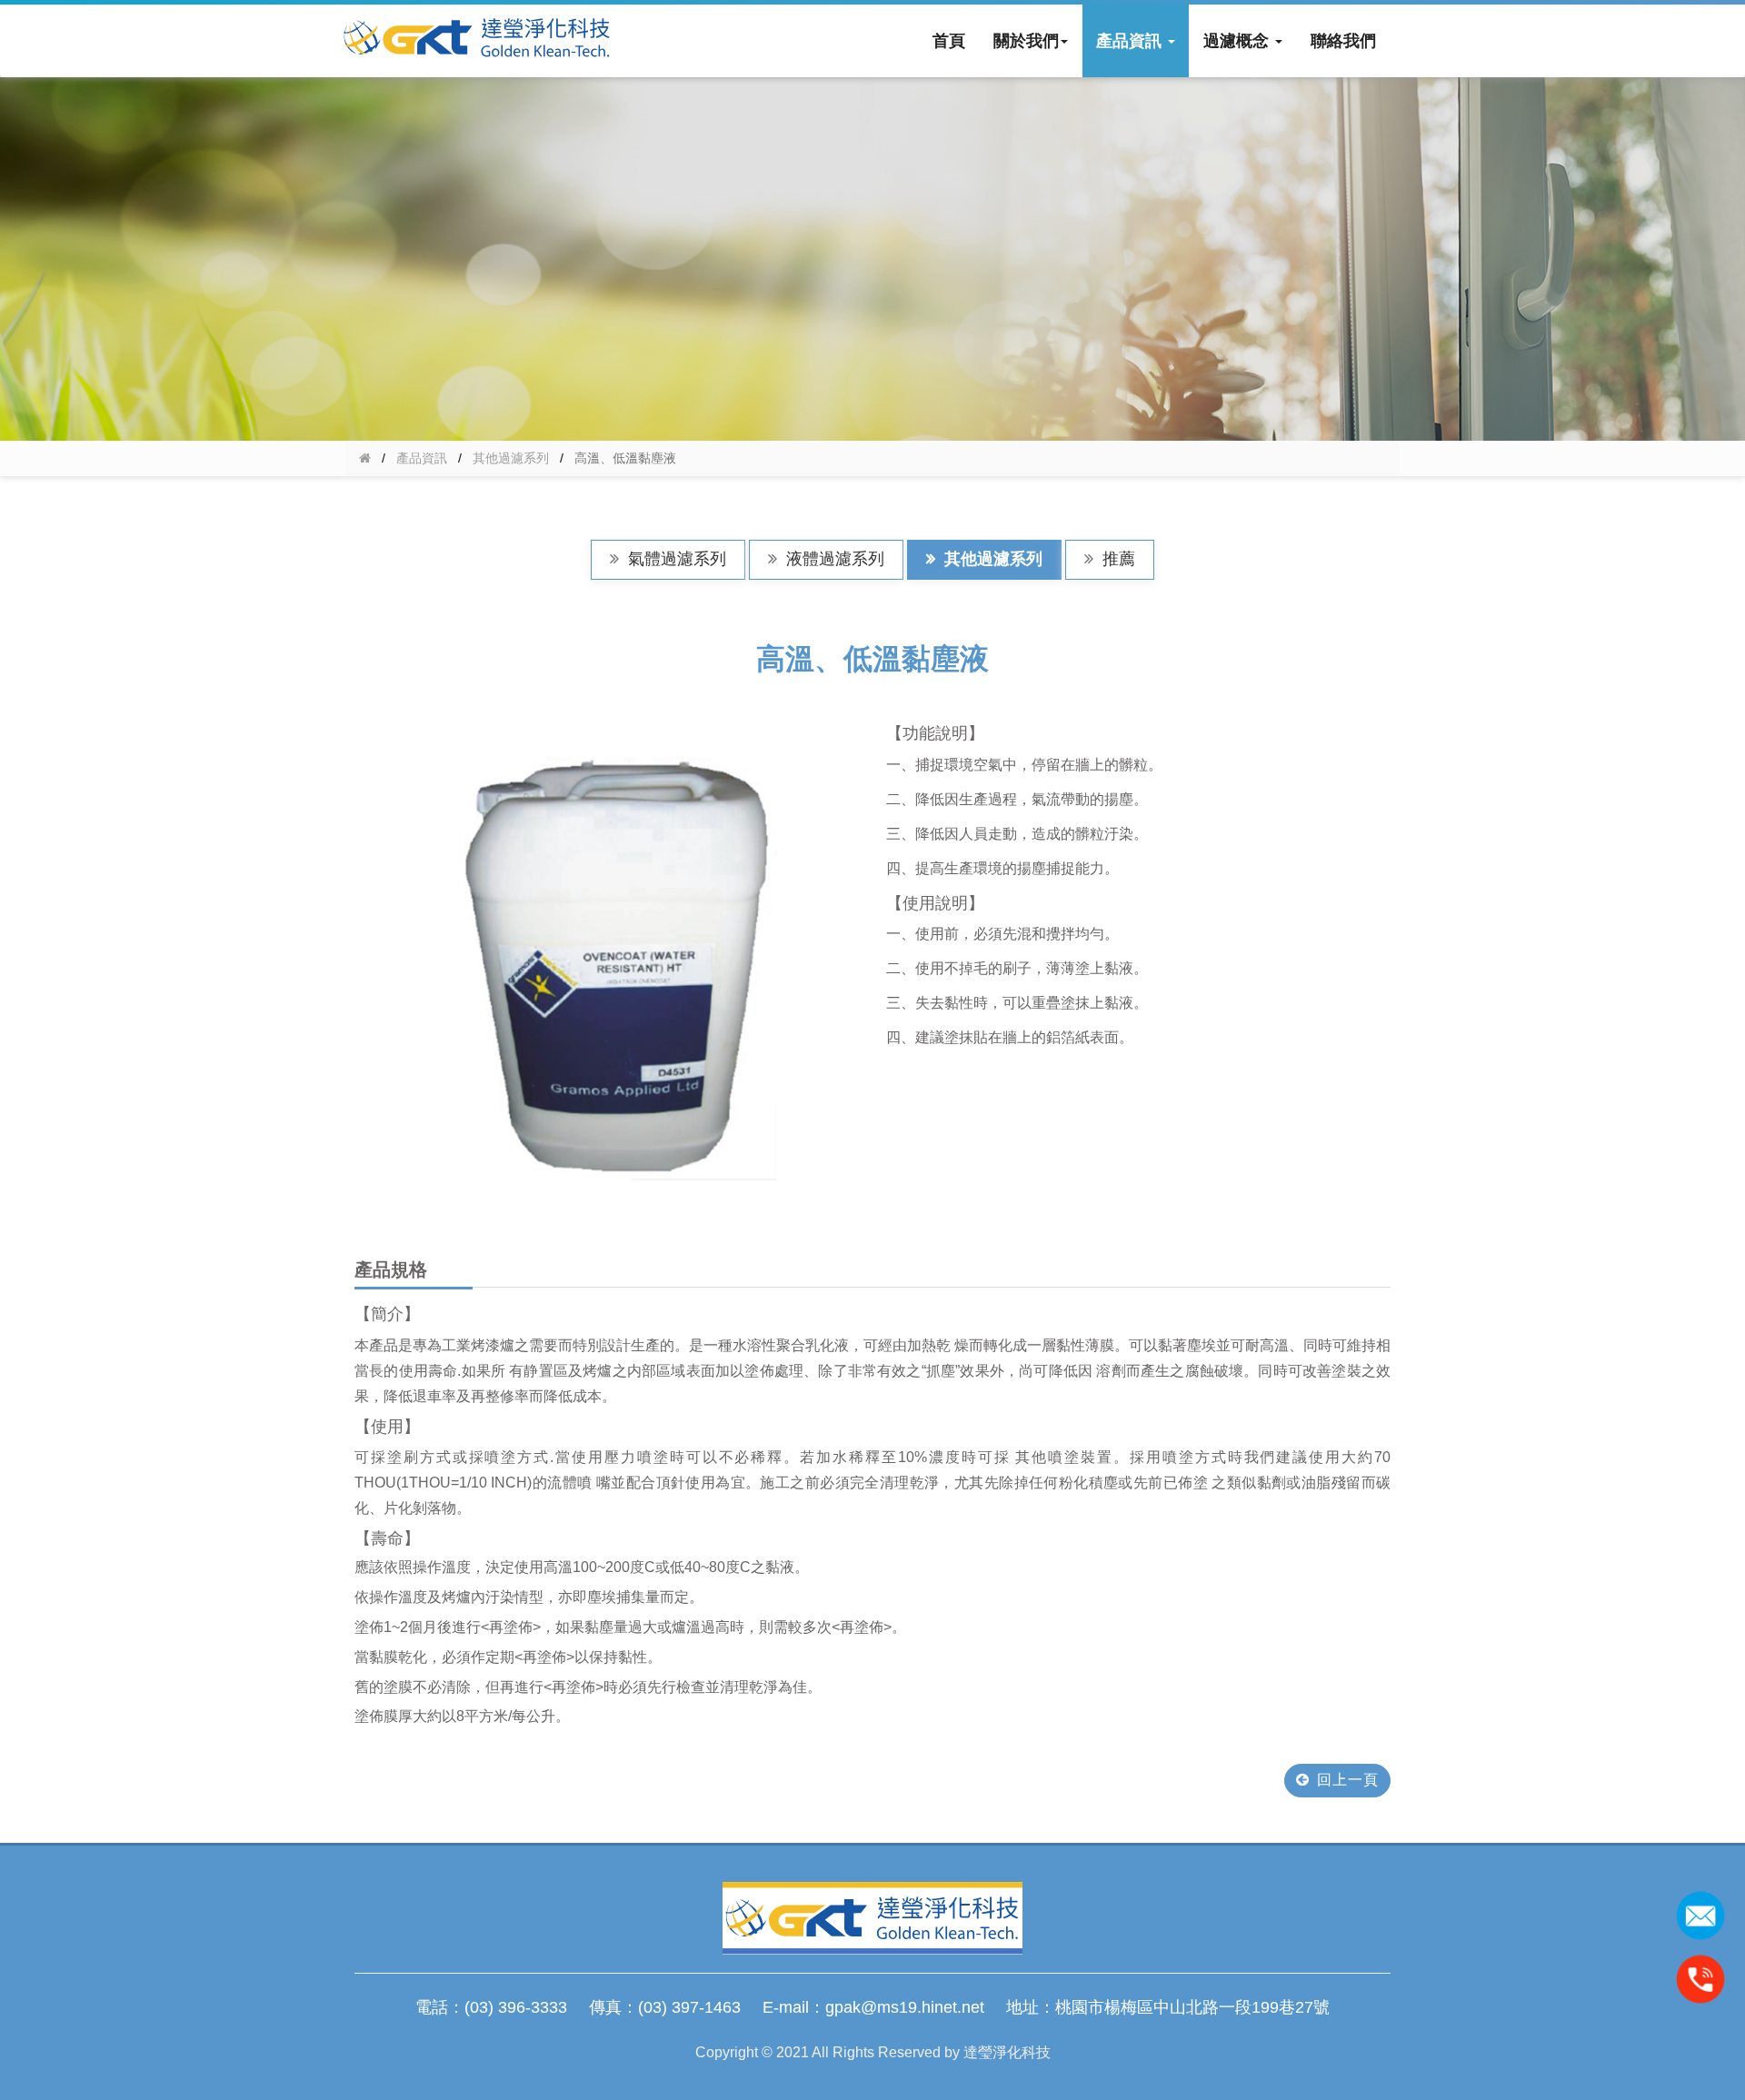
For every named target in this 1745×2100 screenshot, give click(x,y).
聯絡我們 (1343, 41)
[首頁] (365, 458)
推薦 (1117, 559)
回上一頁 (1348, 1780)
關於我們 (1026, 41)
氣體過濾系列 (675, 559)
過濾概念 (1238, 41)
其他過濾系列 (511, 458)
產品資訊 (1131, 41)
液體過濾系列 (833, 559)
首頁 (949, 41)
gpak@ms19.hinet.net (905, 2007)
